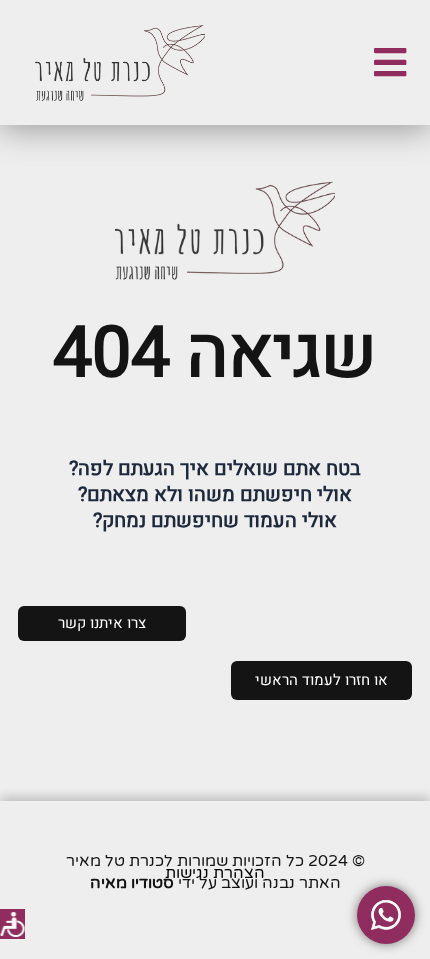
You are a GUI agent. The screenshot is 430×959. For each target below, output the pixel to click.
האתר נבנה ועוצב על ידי (215, 883)
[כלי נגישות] (12, 924)
